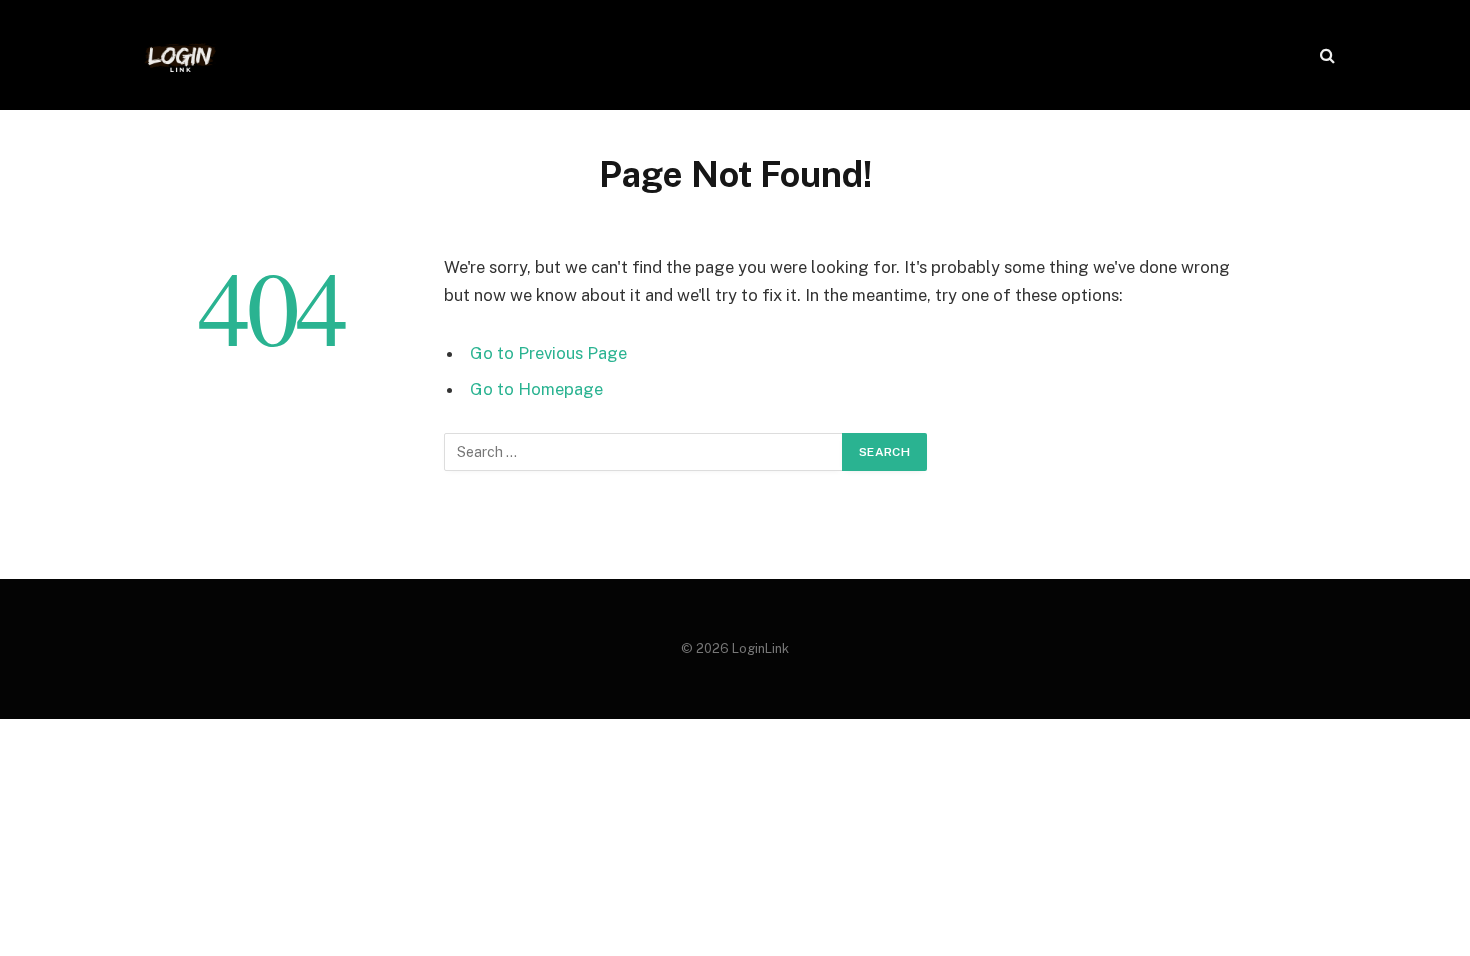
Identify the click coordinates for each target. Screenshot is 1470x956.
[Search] (1325, 55)
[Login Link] (180, 55)
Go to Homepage (536, 389)
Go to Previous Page (548, 353)
